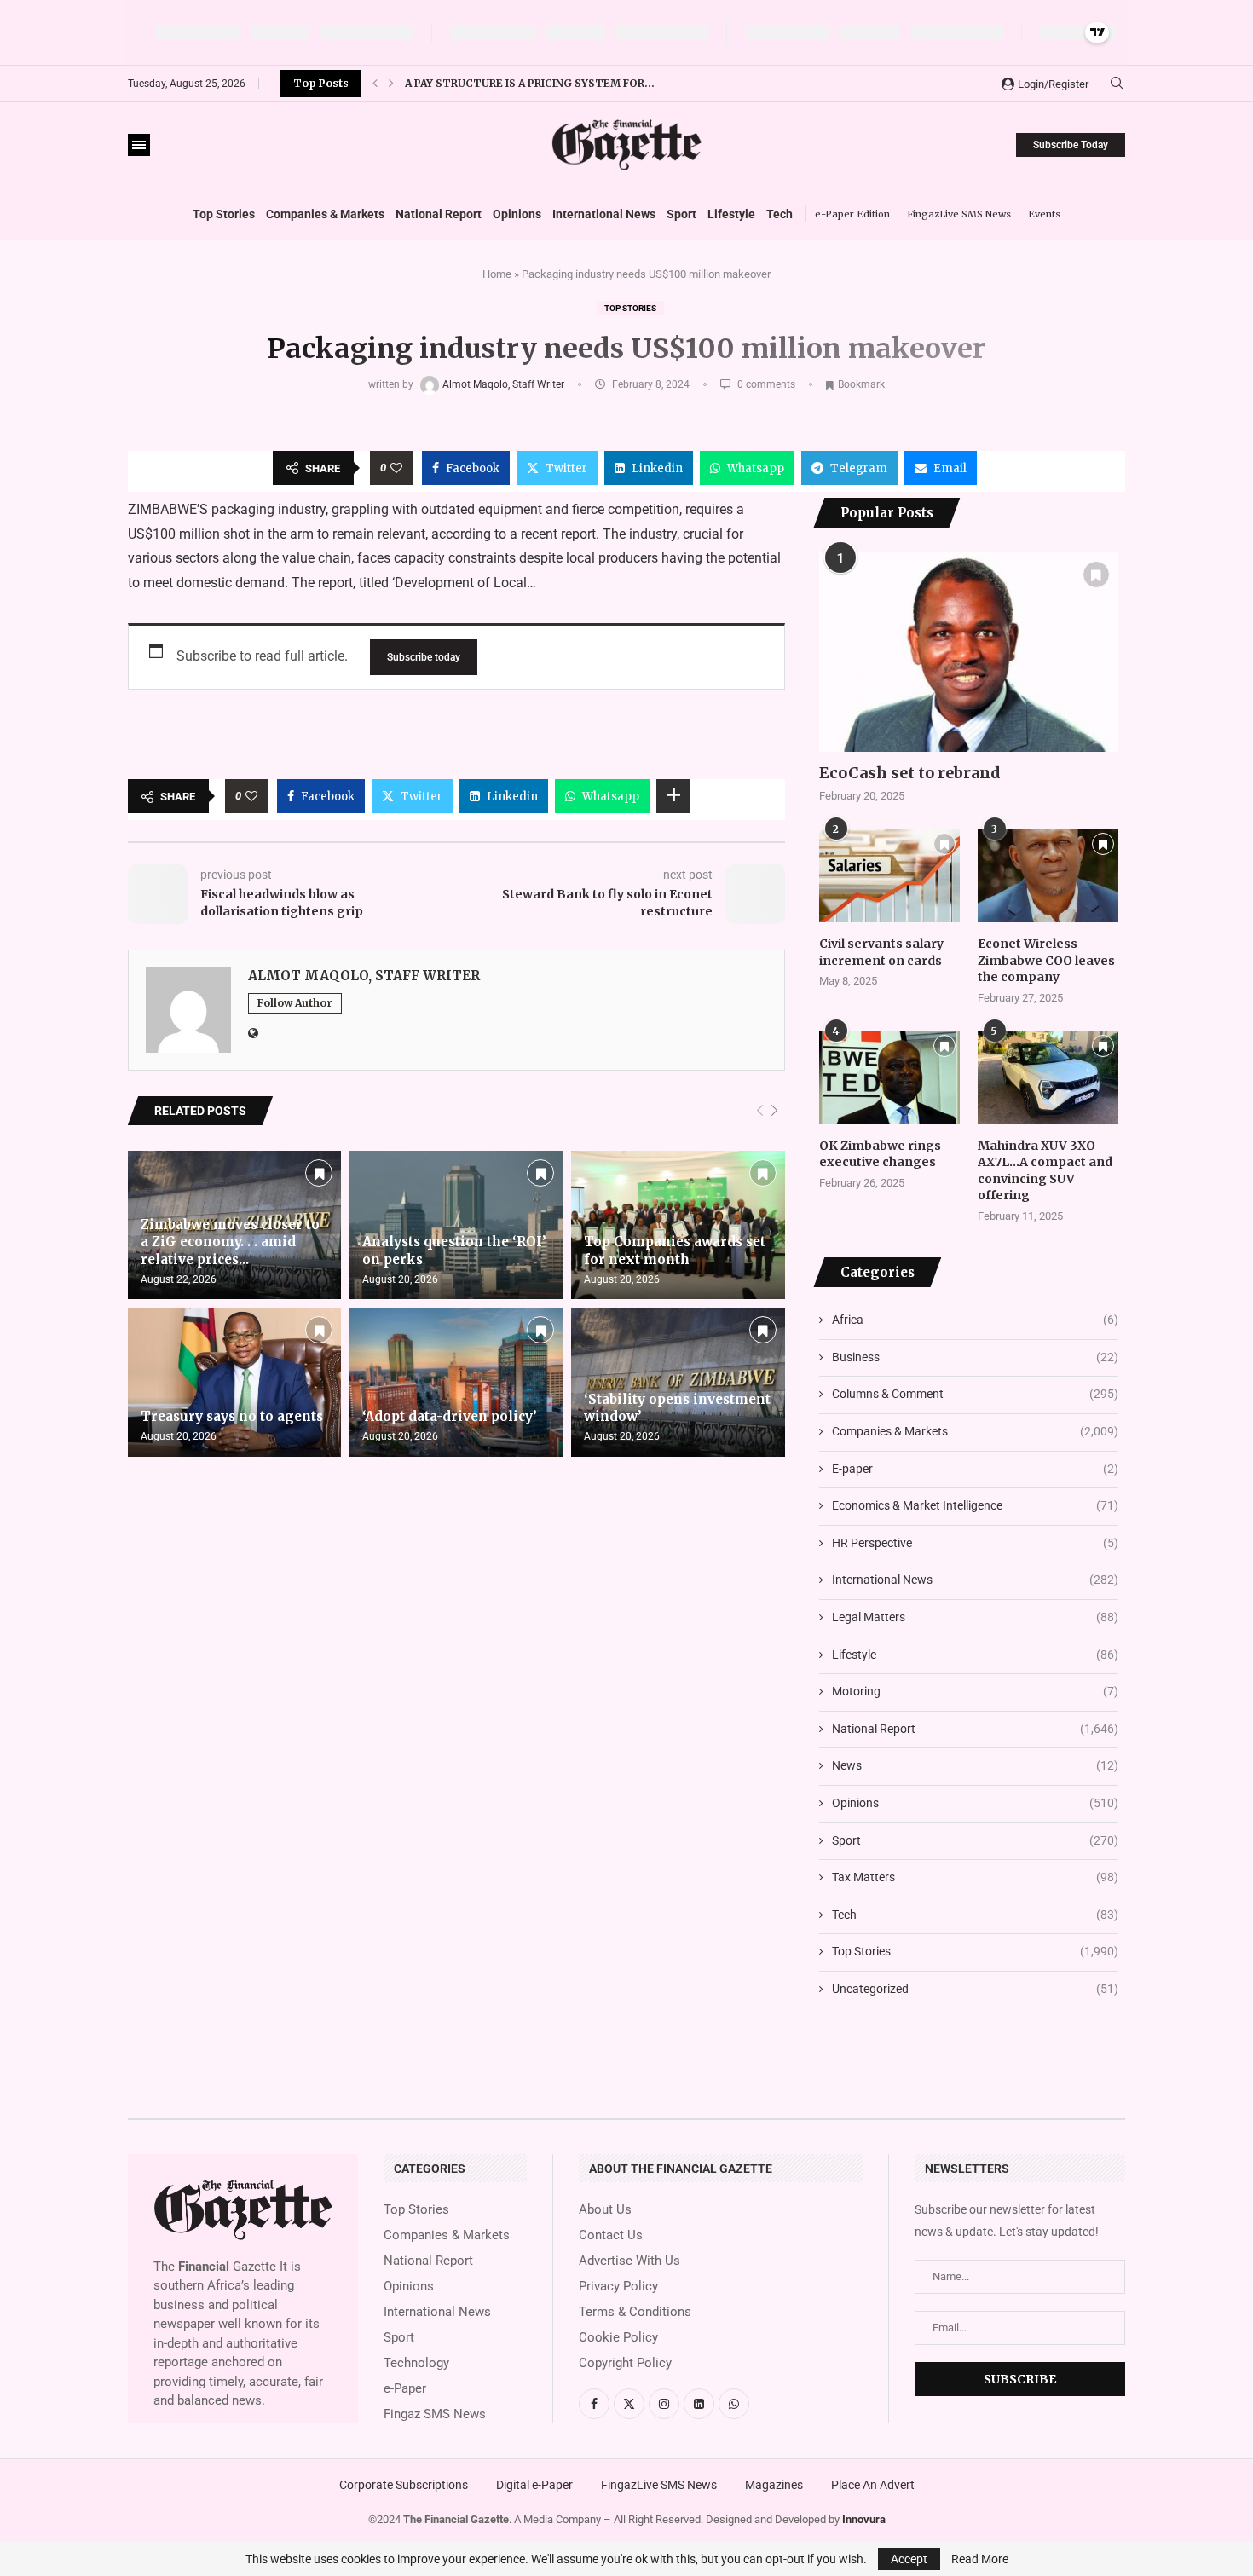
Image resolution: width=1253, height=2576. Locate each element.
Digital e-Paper (534, 2485)
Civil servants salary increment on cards (881, 952)
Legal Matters (975, 1617)
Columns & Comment (975, 1394)
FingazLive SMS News (959, 214)
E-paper (975, 1469)
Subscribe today (424, 657)
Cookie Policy (618, 2338)
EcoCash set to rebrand (910, 773)
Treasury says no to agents (232, 1416)
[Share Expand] (673, 796)
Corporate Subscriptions (404, 2485)
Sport (681, 214)
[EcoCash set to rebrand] (969, 652)
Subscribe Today (1071, 145)
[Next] (774, 1111)
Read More (980, 2559)
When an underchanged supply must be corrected (558, 83)
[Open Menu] (139, 145)
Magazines (774, 2485)
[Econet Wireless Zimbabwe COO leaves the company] (1048, 875)
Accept (909, 2559)
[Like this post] (396, 468)
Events (1044, 214)
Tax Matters (975, 1877)
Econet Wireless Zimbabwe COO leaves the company (1046, 960)
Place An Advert (873, 2485)
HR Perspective (975, 1543)
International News (604, 214)
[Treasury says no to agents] (234, 1382)
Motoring (975, 1691)
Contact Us (611, 2235)
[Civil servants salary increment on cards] (889, 875)
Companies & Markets (325, 214)
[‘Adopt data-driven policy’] (456, 1382)
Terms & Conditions (635, 2312)
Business (975, 1357)
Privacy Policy (618, 2287)
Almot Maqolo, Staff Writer (505, 384)
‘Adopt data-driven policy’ (450, 1416)
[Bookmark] (319, 1173)
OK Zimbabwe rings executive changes (880, 1154)
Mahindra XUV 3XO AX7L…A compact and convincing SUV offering (1045, 1171)
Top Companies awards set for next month (675, 1250)
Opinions (517, 214)
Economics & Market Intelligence (975, 1505)
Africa (975, 1320)
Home (497, 274)
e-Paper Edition (852, 214)
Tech (780, 214)
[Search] (1117, 84)
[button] (375, 84)
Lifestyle (731, 214)
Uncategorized (975, 1989)
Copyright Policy (625, 2363)
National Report (439, 214)
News (975, 1765)
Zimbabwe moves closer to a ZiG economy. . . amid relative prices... (230, 1242)
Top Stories (224, 214)
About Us (605, 2210)
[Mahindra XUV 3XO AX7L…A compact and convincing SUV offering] (1048, 1077)
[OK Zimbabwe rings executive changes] (889, 1077)
